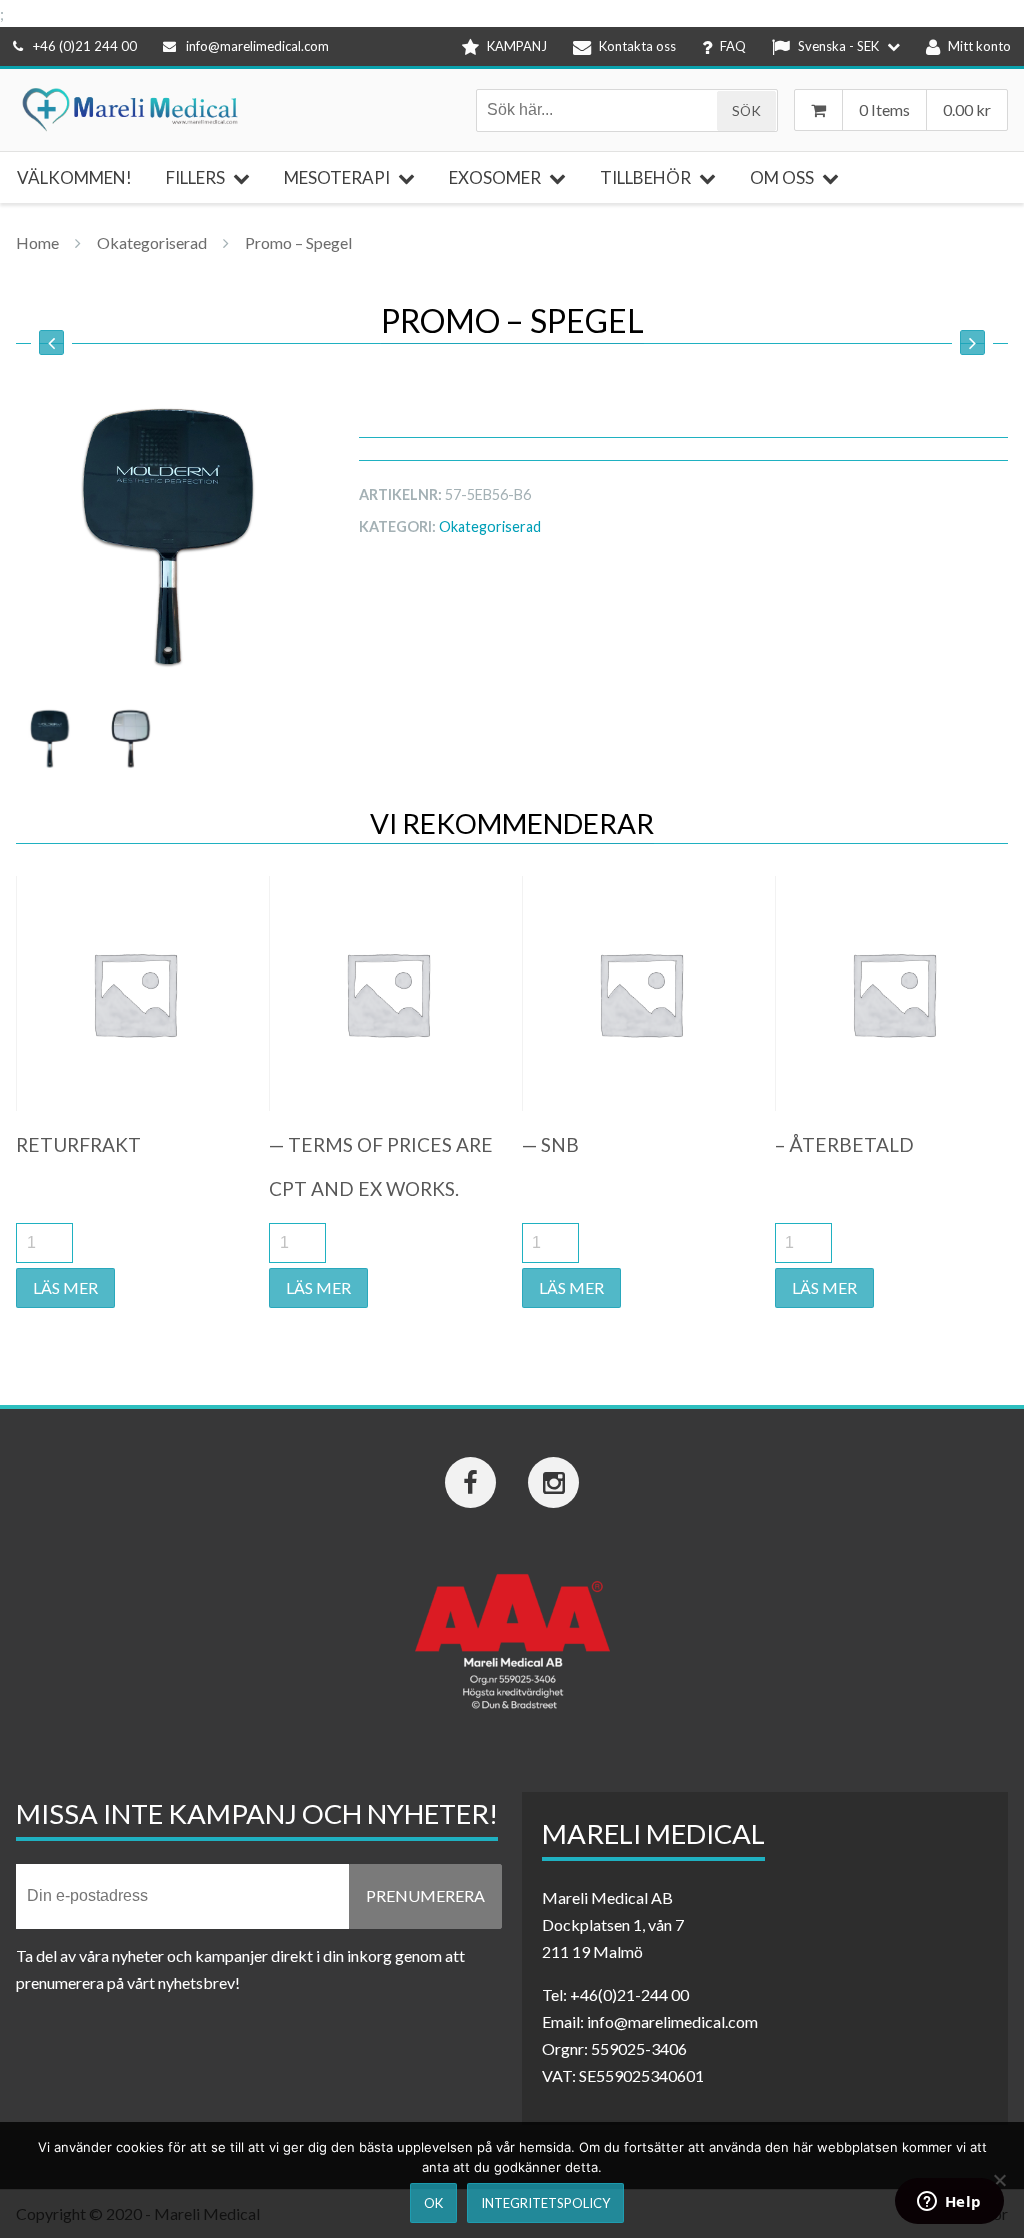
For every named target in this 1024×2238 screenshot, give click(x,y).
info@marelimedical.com (257, 46)
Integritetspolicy (545, 2203)
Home (37, 242)
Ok (433, 2203)
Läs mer (65, 1287)
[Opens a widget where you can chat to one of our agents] (949, 2203)
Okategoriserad (152, 242)
